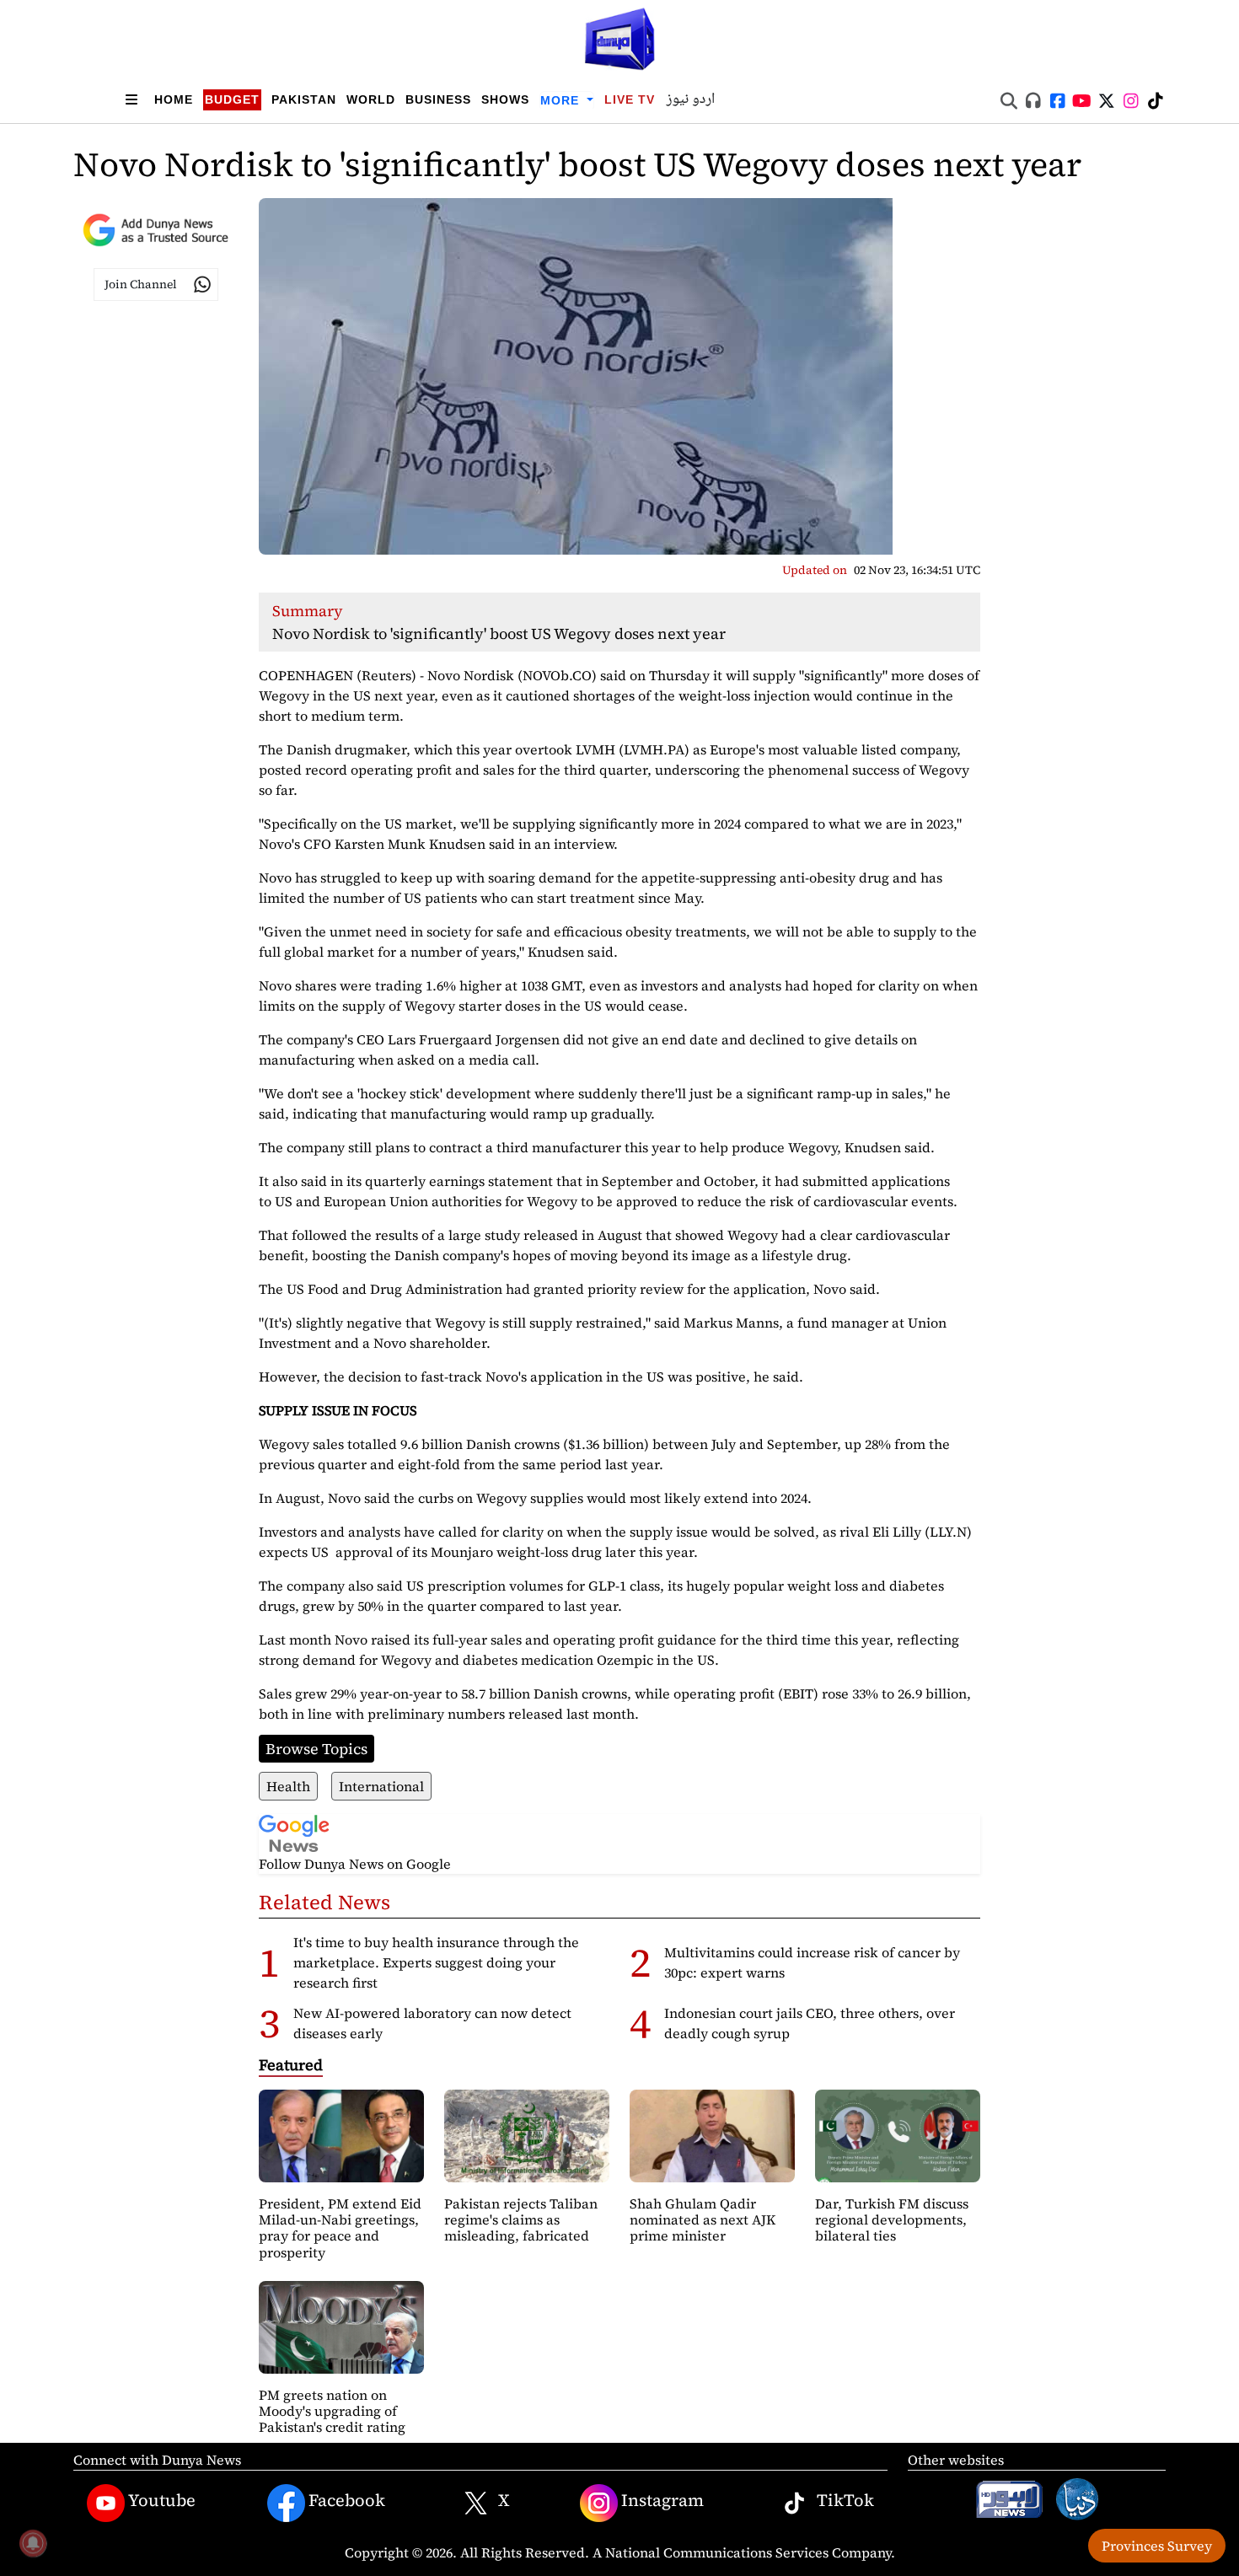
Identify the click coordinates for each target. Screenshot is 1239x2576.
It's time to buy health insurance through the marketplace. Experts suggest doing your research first (436, 1962)
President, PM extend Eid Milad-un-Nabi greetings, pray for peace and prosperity (340, 2228)
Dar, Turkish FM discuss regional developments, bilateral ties (892, 2219)
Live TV (630, 99)
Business (438, 99)
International (381, 1786)
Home (174, 99)
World (371, 99)
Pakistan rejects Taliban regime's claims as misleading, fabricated (521, 2219)
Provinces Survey (1157, 2546)
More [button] (562, 100)
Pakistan (304, 99)
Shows (505, 99)
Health (288, 1786)
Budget (232, 99)
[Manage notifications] (33, 2543)
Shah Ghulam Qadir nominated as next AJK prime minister (703, 2219)
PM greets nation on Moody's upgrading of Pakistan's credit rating (332, 2411)
